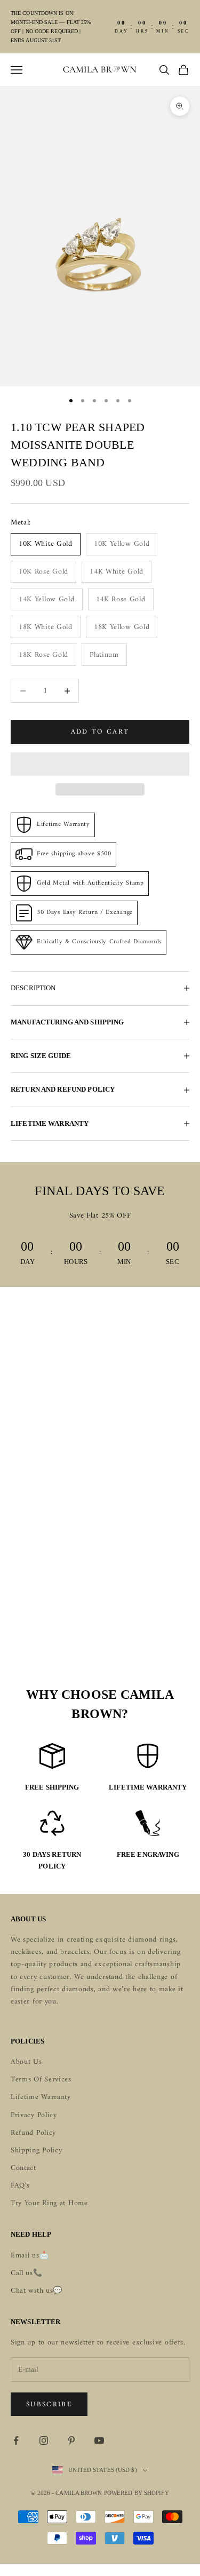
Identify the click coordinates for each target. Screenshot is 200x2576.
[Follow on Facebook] (16, 2440)
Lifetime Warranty (41, 2097)
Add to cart (100, 732)
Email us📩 (30, 2256)
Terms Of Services (41, 2080)
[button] (100, 764)
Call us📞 (27, 2273)
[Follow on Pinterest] (71, 2440)
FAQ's (20, 2186)
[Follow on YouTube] (99, 2440)
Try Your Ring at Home (49, 2203)
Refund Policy (33, 2133)
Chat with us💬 (37, 2291)
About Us (26, 2062)
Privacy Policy (34, 2115)
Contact (23, 2168)
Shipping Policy (37, 2150)
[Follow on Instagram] (44, 2440)
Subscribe (49, 2404)
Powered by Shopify (137, 2493)
